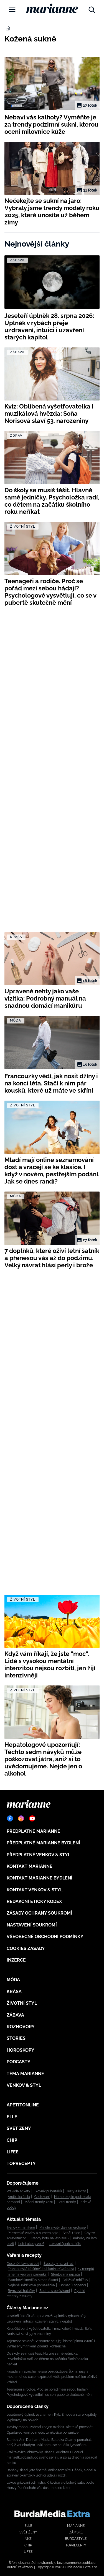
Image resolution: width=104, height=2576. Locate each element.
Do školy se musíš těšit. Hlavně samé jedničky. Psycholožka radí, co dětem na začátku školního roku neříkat (47, 2359)
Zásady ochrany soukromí (39, 1913)
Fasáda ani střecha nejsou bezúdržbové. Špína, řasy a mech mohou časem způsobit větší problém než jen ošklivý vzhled (52, 2377)
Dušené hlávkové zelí (23, 2264)
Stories (16, 2038)
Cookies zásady (26, 1948)
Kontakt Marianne (30, 1866)
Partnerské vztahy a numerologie (33, 2233)
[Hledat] (92, 8)
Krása (14, 1992)
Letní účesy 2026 (31, 2244)
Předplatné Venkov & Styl (39, 1855)
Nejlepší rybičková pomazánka (31, 2285)
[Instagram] (21, 1818)
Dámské (76, 2532)
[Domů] (52, 8)
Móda (13, 1980)
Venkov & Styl (24, 2085)
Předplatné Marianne (33, 1831)
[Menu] (12, 9)
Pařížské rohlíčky (75, 2280)
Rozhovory (21, 2027)
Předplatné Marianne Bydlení (43, 1843)
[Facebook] (10, 1818)
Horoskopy (21, 2050)
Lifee (13, 2152)
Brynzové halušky (21, 2291)
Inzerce (16, 1960)
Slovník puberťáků (48, 2191)
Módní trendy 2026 (39, 2202)
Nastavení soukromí (32, 1925)
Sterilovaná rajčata (65, 2274)
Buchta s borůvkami (55, 2291)
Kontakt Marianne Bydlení (40, 1878)
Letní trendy (67, 2202)
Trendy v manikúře (21, 2227)
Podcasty (19, 2062)
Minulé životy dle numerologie (63, 2227)
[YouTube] (32, 1818)
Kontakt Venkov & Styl (35, 1890)
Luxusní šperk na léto (65, 2244)
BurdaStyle (76, 2539)
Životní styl (22, 2003)
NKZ (28, 2539)
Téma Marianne (25, 2074)
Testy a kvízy (76, 2191)
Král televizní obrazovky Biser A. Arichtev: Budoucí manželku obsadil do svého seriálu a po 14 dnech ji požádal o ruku (52, 2458)
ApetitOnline (23, 2105)
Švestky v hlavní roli (59, 2264)
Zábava (15, 2015)
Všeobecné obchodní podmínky (45, 1937)
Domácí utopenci (73, 2285)
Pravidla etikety (18, 2191)
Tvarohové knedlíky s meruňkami (33, 2280)
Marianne (76, 2526)
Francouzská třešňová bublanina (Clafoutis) (41, 2269)
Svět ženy (19, 2128)
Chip (12, 2140)
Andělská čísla (19, 2197)
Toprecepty (21, 2163)
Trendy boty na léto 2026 (50, 2238)
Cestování (42, 2197)
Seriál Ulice (71, 2233)
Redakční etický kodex (34, 1901)
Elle (12, 2117)
